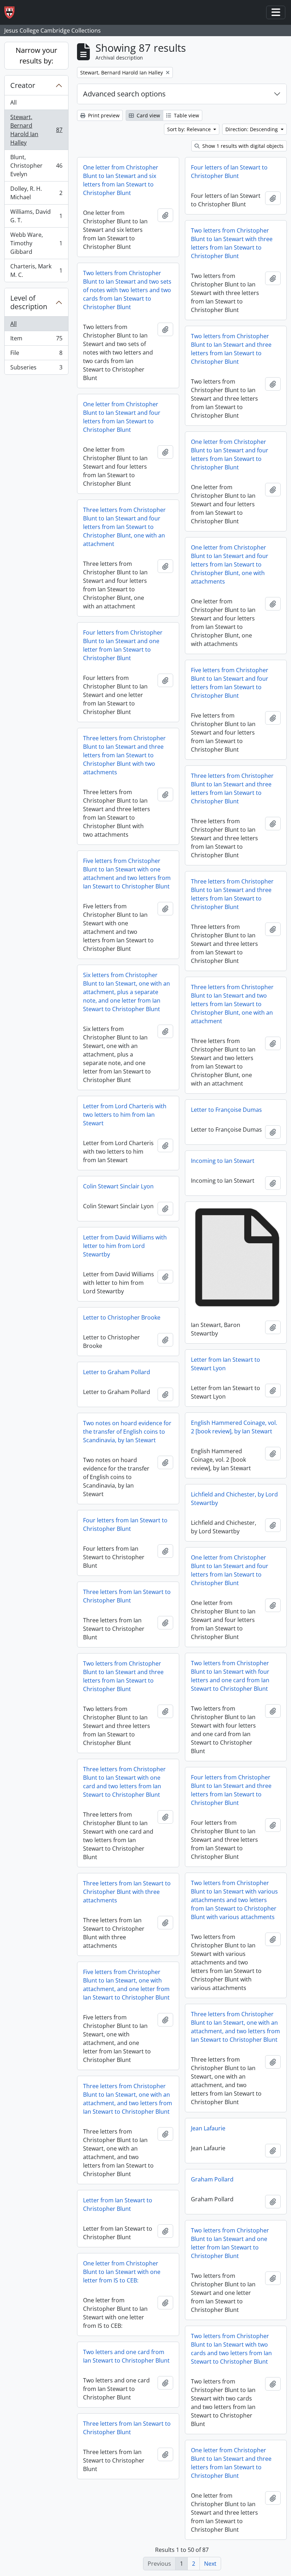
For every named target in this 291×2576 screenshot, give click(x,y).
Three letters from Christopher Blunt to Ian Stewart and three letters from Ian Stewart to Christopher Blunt (232, 788)
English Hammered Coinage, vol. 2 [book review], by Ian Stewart (234, 1427)
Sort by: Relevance (190, 129)
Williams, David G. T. (36, 216)
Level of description (29, 302)
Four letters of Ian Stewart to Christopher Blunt (229, 172)
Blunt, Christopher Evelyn (36, 166)
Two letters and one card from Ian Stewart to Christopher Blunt (126, 2356)
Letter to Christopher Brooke (122, 1317)
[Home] (12, 13)
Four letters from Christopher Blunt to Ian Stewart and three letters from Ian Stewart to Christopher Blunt (231, 1790)
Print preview (103, 115)
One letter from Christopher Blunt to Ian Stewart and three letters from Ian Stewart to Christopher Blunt (231, 2463)
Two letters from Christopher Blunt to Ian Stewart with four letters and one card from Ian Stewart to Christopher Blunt (230, 1676)
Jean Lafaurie (208, 2128)
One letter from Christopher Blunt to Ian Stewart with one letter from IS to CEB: (122, 2272)
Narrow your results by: (36, 55)
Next (210, 2564)
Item (36, 340)
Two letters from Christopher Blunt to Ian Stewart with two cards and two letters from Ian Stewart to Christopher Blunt (231, 2349)
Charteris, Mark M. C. (36, 271)
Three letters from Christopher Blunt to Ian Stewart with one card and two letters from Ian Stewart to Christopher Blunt (124, 1782)
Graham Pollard (212, 2179)
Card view (148, 115)
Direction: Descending (252, 129)
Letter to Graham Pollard (117, 1372)
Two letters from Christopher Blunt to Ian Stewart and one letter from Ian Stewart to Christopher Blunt (230, 2243)
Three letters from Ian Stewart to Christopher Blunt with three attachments (127, 1892)
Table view (186, 115)
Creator (23, 85)
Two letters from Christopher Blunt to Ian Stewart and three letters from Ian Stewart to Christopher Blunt (231, 349)
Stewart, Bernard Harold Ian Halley (36, 130)
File (36, 355)
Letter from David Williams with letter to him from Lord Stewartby (125, 1246)
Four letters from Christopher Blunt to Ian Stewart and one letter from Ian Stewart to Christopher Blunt (123, 645)
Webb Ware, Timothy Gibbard (36, 243)
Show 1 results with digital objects (242, 146)
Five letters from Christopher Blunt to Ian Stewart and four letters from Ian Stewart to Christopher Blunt (230, 683)
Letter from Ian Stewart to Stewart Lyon (226, 1364)
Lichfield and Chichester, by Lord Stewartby (234, 1499)
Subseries (36, 369)
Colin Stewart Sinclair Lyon (118, 1186)
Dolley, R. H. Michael (36, 193)
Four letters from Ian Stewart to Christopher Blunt (125, 1524)
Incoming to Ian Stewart (223, 1161)
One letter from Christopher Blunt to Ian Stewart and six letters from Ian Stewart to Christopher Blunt (121, 180)
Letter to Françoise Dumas (226, 1110)
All (13, 102)
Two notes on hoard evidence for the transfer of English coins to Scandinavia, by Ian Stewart (127, 1432)
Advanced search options (124, 94)
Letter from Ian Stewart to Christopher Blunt (118, 2204)
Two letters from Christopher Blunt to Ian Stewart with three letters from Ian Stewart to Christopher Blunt (232, 243)
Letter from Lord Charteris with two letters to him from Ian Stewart (125, 1115)
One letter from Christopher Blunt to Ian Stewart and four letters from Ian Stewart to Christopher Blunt (122, 417)
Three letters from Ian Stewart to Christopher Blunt (127, 1596)
